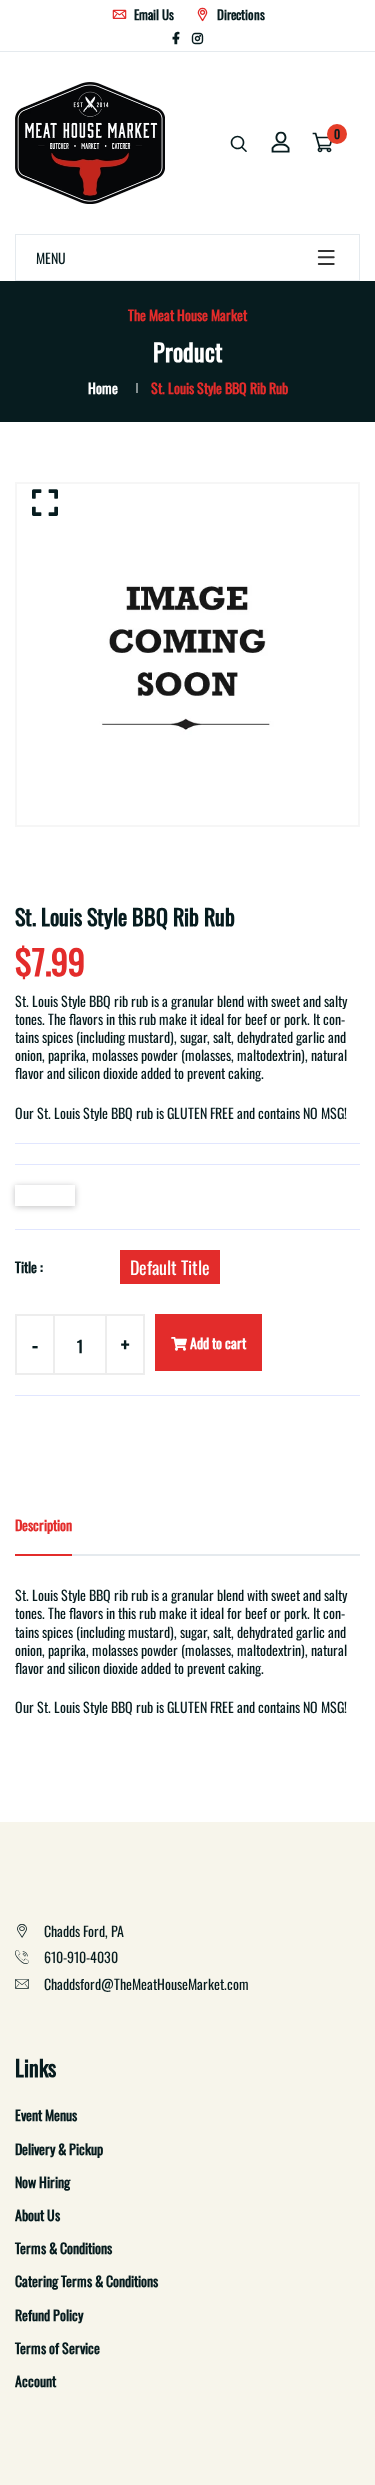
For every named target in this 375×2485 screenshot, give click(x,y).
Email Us (152, 14)
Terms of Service (57, 2347)
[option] (187, 654)
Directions (239, 14)
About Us (37, 2214)
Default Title (170, 1267)
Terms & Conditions (63, 2247)
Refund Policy (49, 2314)
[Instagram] (197, 37)
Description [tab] (43, 1524)
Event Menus (46, 2114)
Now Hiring (42, 2181)
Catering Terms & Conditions (86, 2280)
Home (103, 387)
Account (35, 2380)
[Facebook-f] (176, 37)
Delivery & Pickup (59, 2148)
